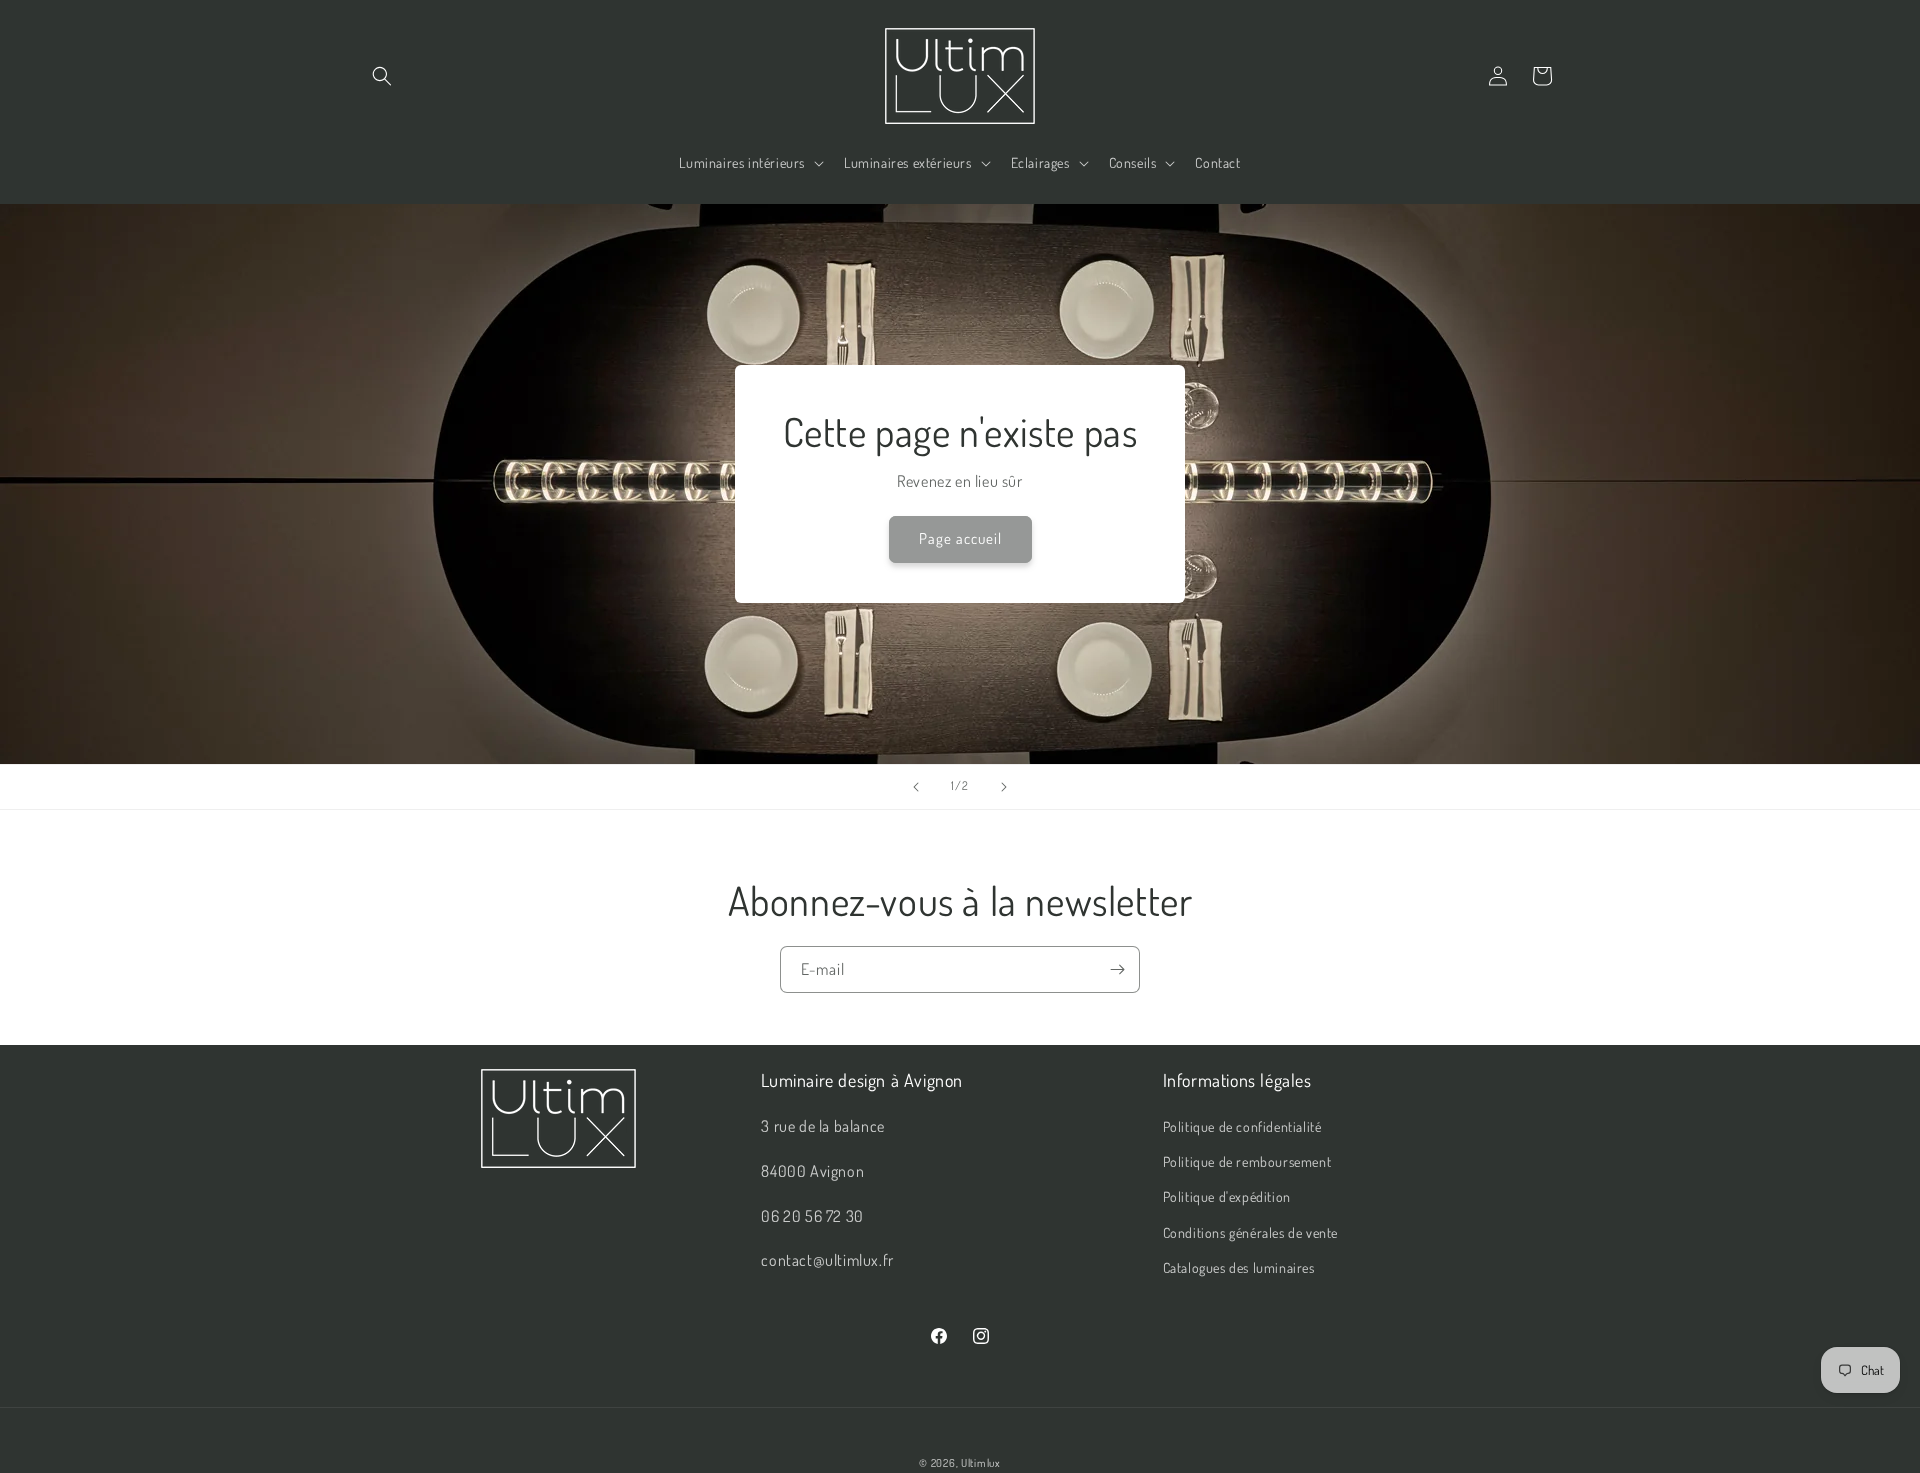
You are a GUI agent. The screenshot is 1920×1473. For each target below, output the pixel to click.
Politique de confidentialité (1242, 1126)
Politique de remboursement (1247, 1161)
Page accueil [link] (960, 538)
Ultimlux (981, 1463)
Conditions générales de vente (1250, 1232)
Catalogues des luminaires (1239, 1267)
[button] (382, 76)
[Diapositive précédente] (916, 787)
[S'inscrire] (1117, 969)
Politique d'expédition (1227, 1196)
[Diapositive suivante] (1004, 787)
